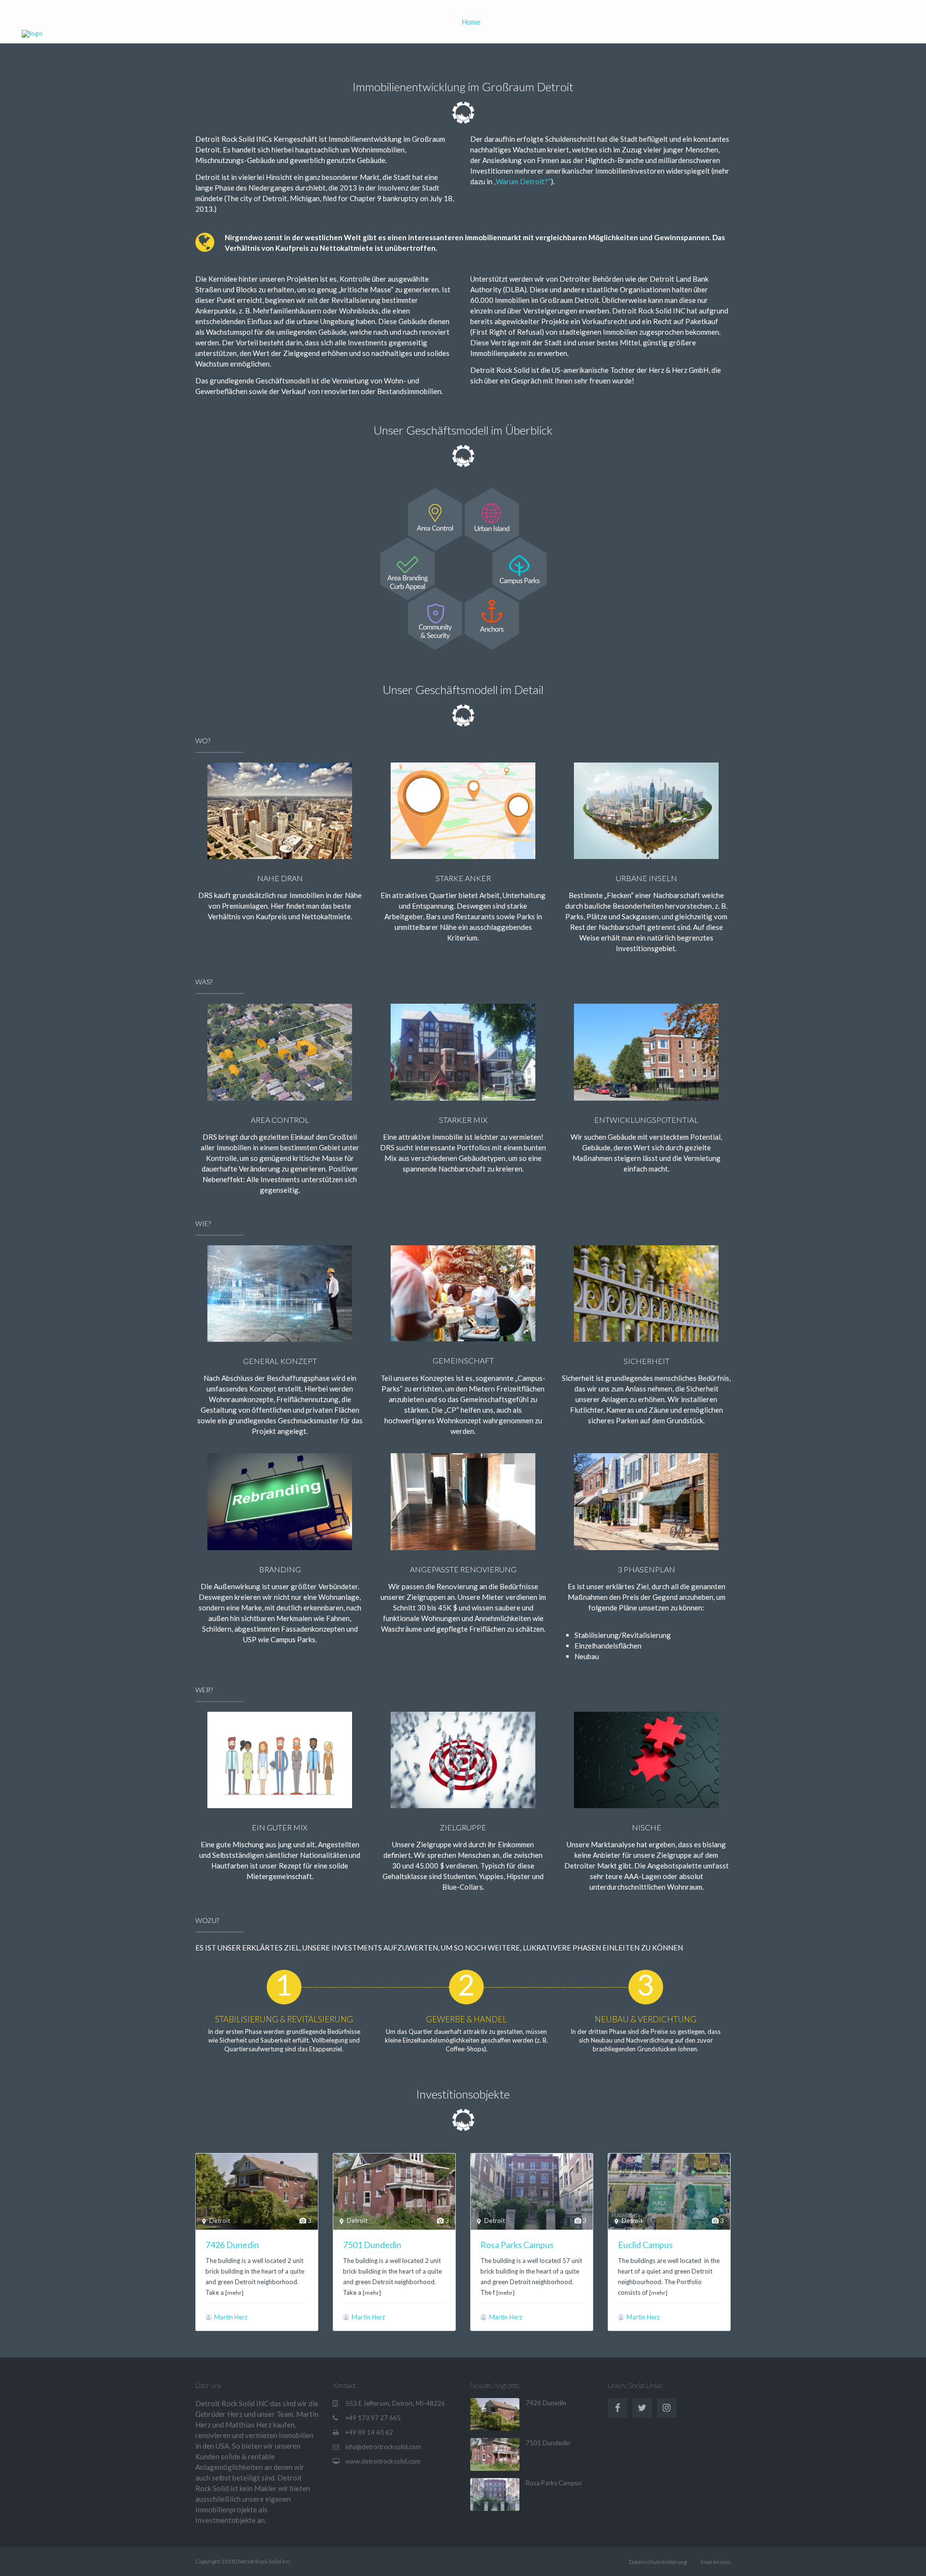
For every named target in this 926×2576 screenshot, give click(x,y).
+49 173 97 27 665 (373, 2418)
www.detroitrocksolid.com (383, 2461)
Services (595, 22)
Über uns (845, 22)
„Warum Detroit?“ (522, 181)
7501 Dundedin (372, 2245)
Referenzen (795, 22)
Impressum (716, 2562)
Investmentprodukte (531, 22)
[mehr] (234, 2293)
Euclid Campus (645, 2245)
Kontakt (890, 22)
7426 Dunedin (232, 2245)
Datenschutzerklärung (658, 2562)
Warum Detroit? (733, 22)
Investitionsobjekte (657, 22)
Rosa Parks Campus (517, 2245)
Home (471, 22)
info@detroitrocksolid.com (383, 2447)
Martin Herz (231, 2317)
